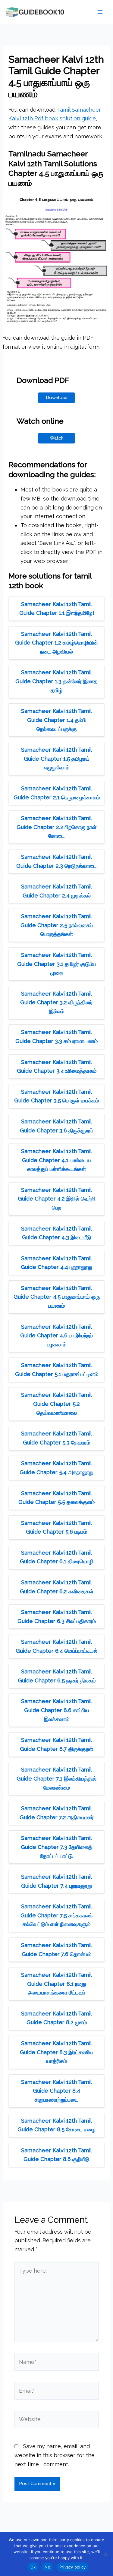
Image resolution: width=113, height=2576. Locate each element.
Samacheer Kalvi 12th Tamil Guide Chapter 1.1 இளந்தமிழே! (57, 609)
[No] (105, 2554)
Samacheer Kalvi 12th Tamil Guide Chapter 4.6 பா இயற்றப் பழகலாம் (56, 1336)
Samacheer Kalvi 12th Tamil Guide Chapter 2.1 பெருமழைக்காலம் (57, 793)
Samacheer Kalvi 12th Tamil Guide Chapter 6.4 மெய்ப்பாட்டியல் (56, 1646)
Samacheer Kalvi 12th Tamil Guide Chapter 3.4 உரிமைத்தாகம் (57, 1067)
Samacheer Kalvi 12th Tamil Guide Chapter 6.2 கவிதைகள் (57, 1587)
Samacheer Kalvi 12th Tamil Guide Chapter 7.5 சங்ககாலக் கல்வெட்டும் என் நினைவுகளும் (56, 1915)
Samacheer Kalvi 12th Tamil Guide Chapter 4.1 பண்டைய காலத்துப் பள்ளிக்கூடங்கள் (56, 1160)
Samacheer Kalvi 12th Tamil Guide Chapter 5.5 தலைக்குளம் (56, 1498)
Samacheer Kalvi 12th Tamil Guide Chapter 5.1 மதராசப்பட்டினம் (57, 1370)
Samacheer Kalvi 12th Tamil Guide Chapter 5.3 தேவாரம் (56, 1438)
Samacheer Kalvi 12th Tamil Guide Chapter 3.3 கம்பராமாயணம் (56, 1037)
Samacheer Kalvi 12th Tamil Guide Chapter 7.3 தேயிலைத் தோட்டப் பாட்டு (56, 1847)
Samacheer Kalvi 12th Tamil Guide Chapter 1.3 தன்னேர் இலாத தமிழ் (56, 681)
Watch (57, 438)
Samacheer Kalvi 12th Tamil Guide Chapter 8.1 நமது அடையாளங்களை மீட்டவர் (56, 1984)
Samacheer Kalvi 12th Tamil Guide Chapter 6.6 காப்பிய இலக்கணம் (56, 1710)
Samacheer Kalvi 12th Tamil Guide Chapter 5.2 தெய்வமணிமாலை (56, 1404)
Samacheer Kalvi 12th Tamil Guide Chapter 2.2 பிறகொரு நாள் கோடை (56, 827)
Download (57, 398)
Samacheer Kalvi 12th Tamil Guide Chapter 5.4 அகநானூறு (56, 1468)
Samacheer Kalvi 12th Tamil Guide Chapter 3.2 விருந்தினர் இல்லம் (56, 1002)
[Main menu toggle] (100, 12)
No (47, 2567)
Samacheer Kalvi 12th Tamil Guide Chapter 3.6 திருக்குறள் (56, 1126)
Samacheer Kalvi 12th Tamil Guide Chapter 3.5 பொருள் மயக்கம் (56, 1096)
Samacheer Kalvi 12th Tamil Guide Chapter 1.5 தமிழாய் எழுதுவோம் (56, 759)
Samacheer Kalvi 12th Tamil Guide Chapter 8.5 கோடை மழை (56, 2125)
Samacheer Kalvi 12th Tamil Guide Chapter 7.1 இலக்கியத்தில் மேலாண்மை (56, 1778)
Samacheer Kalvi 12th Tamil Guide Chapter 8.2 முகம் (56, 2018)
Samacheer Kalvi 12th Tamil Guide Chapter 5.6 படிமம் (56, 1527)
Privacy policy (73, 2567)
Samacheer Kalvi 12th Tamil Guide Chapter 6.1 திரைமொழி (57, 1557)
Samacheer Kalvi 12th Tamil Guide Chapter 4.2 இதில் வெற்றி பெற (57, 1199)
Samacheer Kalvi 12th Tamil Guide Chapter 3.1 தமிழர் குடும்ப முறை (56, 964)
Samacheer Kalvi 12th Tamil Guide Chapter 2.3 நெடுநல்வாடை (56, 861)
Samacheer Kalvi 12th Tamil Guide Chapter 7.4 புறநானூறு (56, 1881)
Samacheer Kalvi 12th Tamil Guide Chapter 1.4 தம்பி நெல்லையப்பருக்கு (56, 720)
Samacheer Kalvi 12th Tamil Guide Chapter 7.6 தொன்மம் (56, 1950)
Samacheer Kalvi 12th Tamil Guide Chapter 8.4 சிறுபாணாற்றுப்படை (56, 2091)
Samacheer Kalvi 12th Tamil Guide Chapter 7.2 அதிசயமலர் (57, 1813)
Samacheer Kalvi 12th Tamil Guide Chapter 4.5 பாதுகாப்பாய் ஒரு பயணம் (57, 1297)
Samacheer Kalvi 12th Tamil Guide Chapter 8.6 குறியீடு (56, 2155)
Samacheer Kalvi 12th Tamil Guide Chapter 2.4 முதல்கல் (56, 891)
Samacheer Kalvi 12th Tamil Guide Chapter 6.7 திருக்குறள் (56, 1744)
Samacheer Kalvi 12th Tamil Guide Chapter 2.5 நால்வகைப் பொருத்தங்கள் (57, 925)
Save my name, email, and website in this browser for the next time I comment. (55, 2455)
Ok (33, 2567)
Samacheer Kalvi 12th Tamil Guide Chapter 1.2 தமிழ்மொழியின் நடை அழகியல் (56, 643)
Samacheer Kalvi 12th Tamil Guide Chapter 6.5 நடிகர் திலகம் (57, 1676)
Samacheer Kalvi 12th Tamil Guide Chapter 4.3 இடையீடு (56, 1233)
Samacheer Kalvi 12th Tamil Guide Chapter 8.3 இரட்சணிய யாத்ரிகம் (57, 2052)
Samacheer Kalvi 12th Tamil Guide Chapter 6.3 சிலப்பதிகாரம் (57, 1617)
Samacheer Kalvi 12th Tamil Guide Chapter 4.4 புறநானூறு (56, 1263)
